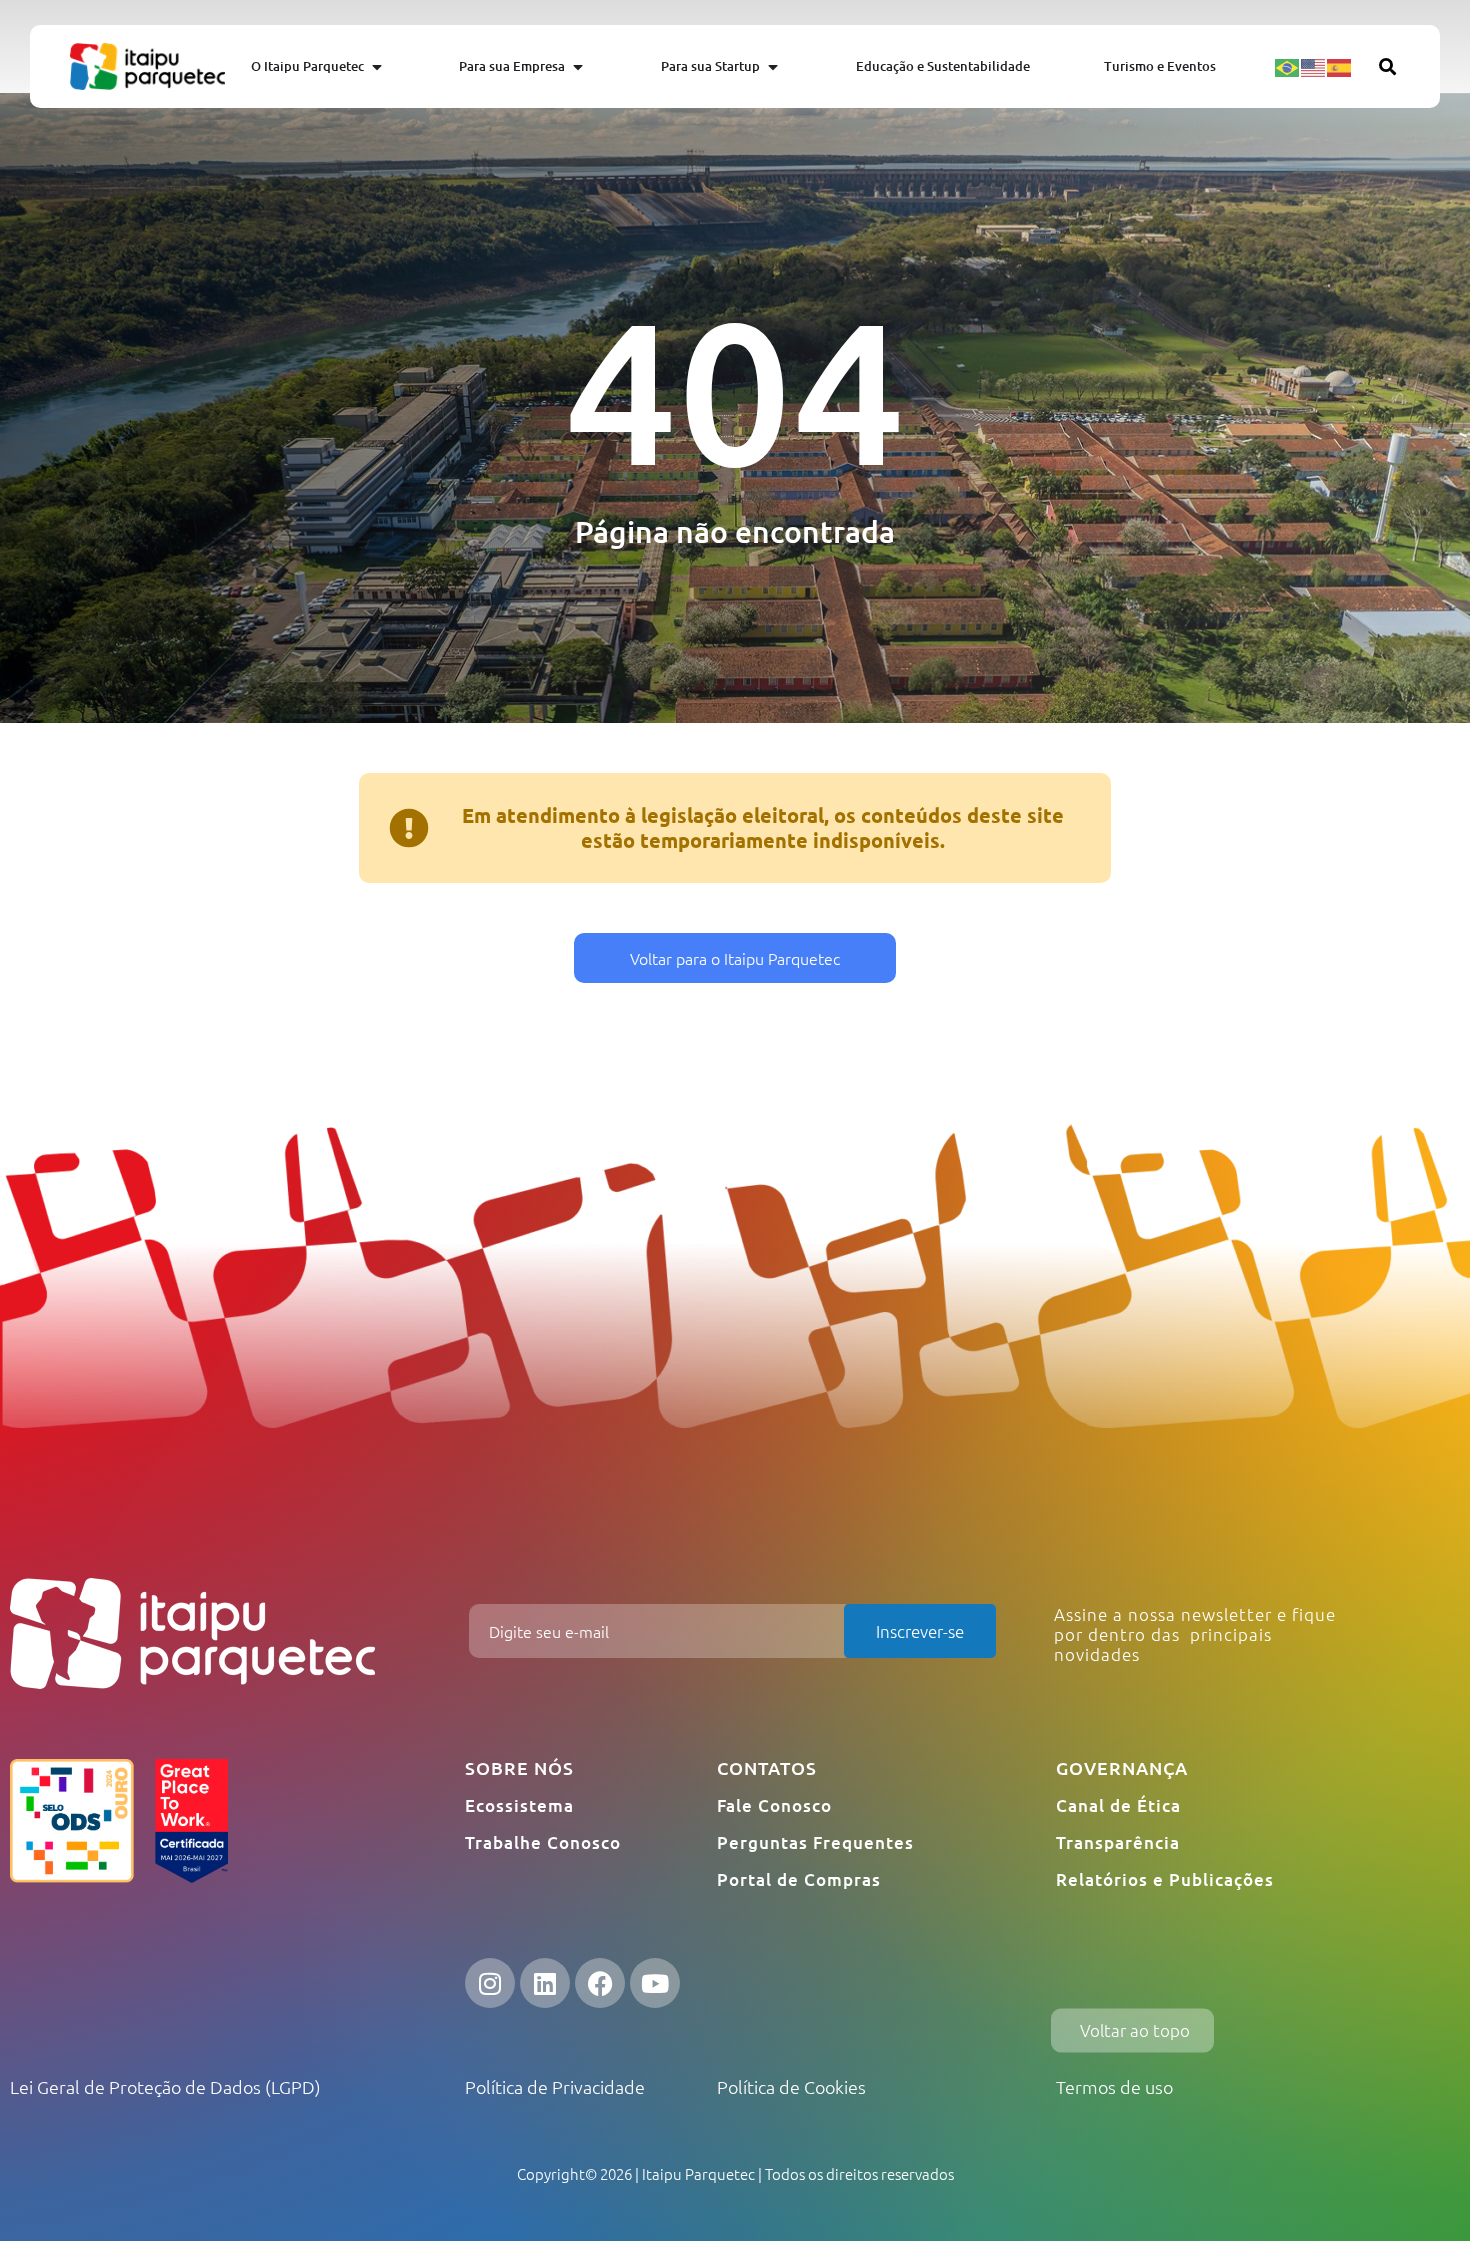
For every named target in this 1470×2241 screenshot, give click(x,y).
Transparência (1118, 1842)
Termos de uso (1114, 2086)
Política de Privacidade (555, 2086)
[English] (1314, 66)
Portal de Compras (799, 1879)
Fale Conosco (774, 1805)
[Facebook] (600, 1983)
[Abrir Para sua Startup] (773, 67)
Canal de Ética (1118, 1805)
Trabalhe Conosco (543, 1842)
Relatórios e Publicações (1165, 1879)
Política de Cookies (791, 2086)
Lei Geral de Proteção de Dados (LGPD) (165, 2086)
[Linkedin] (545, 1983)
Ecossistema (519, 1805)
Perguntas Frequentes (815, 1842)
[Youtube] (655, 1983)
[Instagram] (490, 1983)
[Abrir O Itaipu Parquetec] (377, 67)
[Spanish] (1340, 66)
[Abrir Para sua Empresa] (578, 67)
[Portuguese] (1288, 66)
